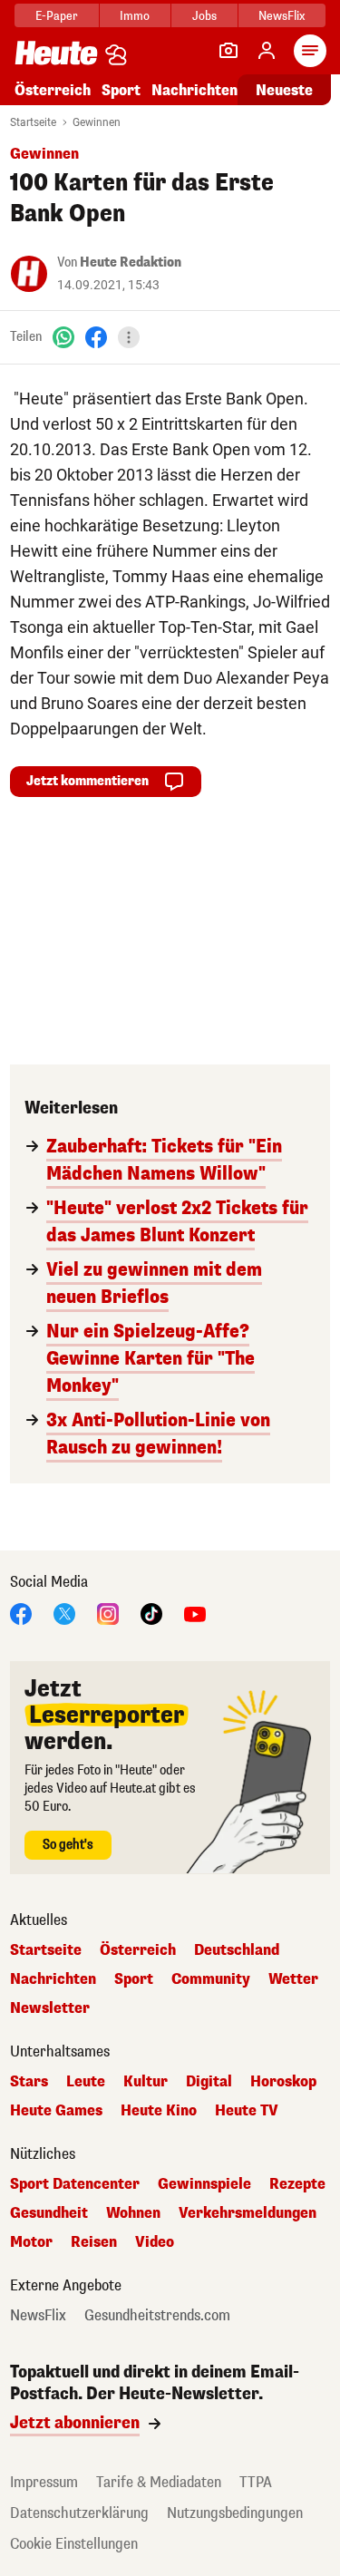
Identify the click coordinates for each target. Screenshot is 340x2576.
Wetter (293, 1979)
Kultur (146, 2082)
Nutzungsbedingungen (235, 2513)
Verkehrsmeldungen (248, 2213)
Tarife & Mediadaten (159, 2482)
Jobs (204, 16)
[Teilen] (129, 337)
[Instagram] (108, 1613)
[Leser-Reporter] (228, 51)
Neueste (284, 90)
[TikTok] (151, 1613)
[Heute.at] (56, 52)
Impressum (44, 2482)
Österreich (53, 90)
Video (155, 2242)
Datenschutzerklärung (79, 2513)
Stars (29, 2082)
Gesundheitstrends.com (157, 2316)
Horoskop (283, 2082)
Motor (31, 2242)
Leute (86, 2082)
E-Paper (57, 16)
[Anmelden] (267, 51)
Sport (121, 90)
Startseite (33, 122)
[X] (64, 1613)
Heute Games (56, 2111)
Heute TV (247, 2111)
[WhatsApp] (63, 337)
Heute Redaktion (131, 262)
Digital (209, 2082)
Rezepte (297, 2184)
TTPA (256, 2482)
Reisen (94, 2242)
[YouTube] (195, 1613)
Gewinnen (97, 122)
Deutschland (237, 1950)
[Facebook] (96, 337)
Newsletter (50, 2008)
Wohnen (133, 2213)
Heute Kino (159, 2111)
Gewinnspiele (204, 2184)
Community (211, 1979)
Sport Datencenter (75, 2184)
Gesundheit (49, 2213)
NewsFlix (282, 16)
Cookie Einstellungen (74, 2544)
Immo (135, 16)
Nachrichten (53, 1979)
